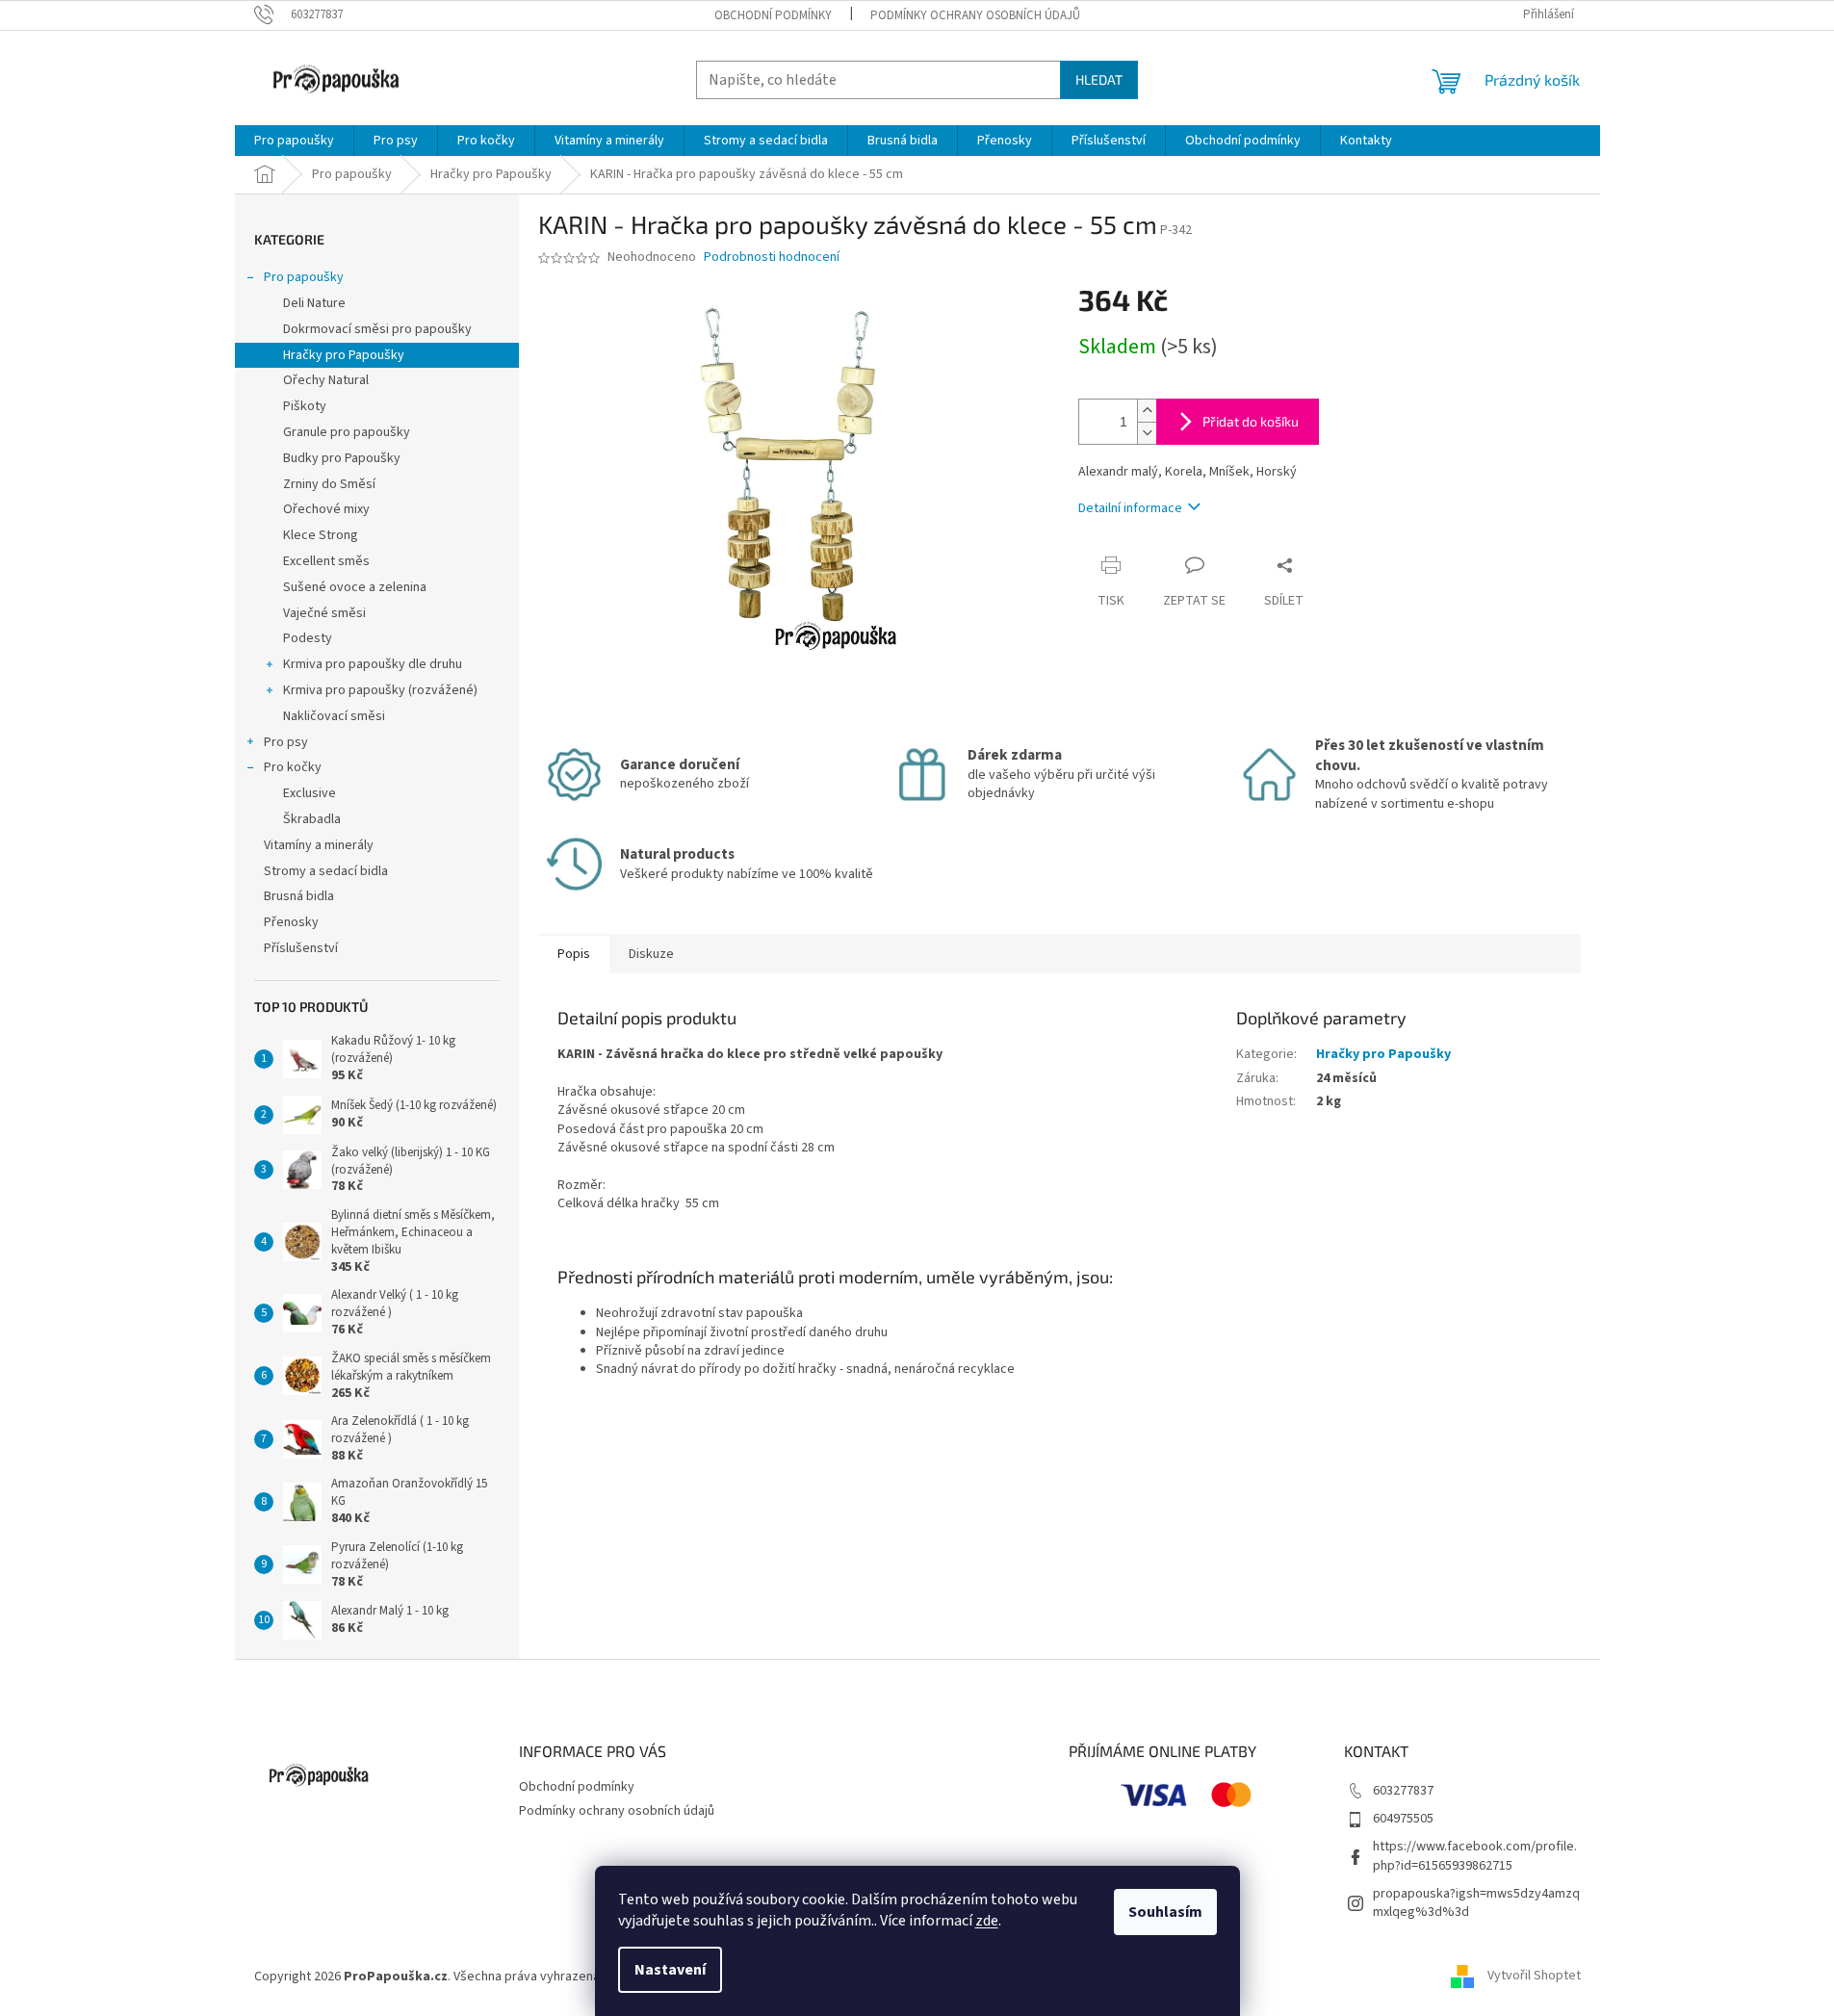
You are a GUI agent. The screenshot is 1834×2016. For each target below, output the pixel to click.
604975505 (1403, 1819)
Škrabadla (312, 819)
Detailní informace (1130, 508)
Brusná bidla (299, 896)
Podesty (308, 638)
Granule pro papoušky (347, 432)
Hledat (1099, 79)
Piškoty (305, 406)
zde (987, 1921)
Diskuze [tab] (651, 954)
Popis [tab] (574, 954)
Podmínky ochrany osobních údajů (975, 15)
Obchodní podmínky (773, 15)
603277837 (1403, 1791)
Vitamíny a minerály (319, 845)
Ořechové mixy (326, 509)
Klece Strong (321, 535)
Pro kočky (293, 767)
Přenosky (291, 922)
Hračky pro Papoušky (344, 355)
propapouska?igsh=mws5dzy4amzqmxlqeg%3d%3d (1476, 1903)
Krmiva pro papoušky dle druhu (373, 664)
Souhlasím (1165, 1912)
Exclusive (310, 793)
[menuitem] (294, 141)
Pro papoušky (304, 277)
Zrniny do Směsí (329, 484)
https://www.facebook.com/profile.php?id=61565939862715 (1475, 1856)
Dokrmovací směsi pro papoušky (377, 329)
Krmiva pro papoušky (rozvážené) (380, 690)
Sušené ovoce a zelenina (355, 587)
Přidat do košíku (1251, 421)
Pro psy (286, 742)
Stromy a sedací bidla (326, 871)
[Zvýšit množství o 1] (1147, 411)
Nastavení (670, 1970)
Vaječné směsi (324, 613)
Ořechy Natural (326, 380)
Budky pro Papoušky (342, 458)
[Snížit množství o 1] (1147, 433)
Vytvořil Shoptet (1534, 1977)
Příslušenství (301, 948)
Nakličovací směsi (334, 716)
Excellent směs (326, 561)
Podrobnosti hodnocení (772, 258)
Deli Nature (314, 303)
